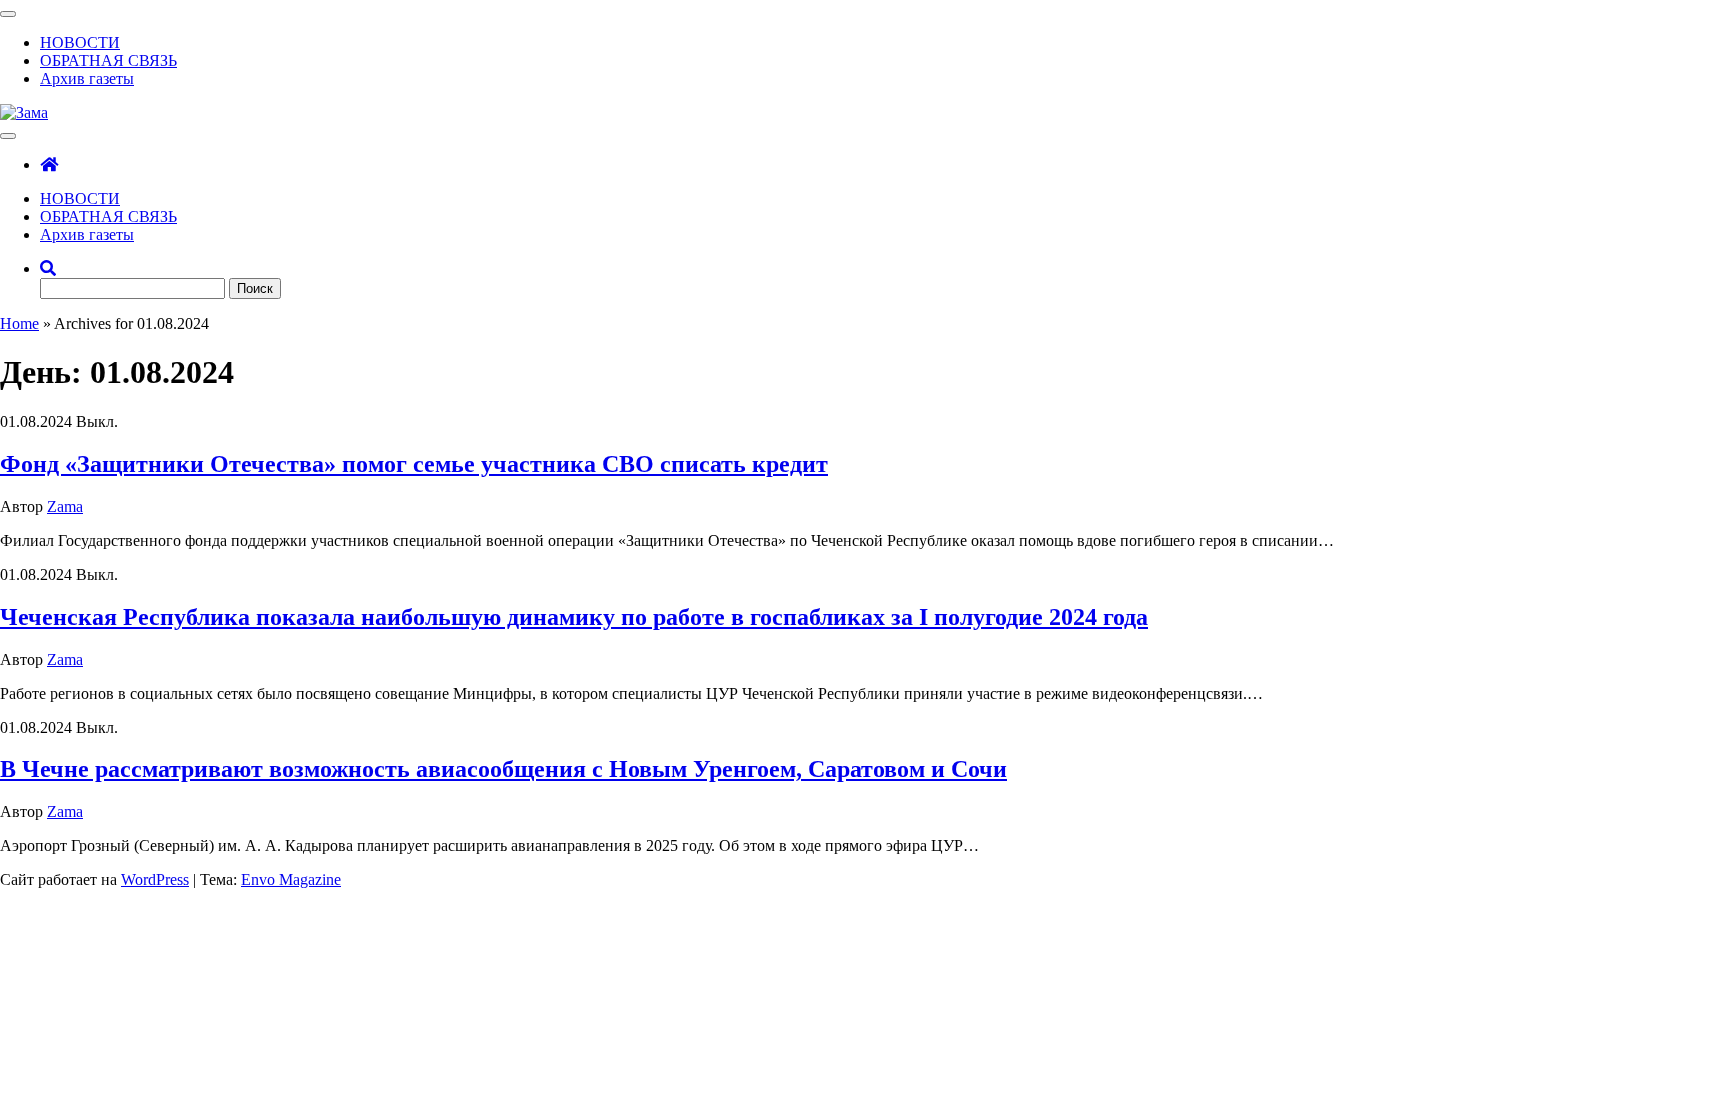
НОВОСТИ (80, 42)
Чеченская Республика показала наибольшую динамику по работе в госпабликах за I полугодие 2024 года (574, 617)
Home (19, 323)
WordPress (155, 879)
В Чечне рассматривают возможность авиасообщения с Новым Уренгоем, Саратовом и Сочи (503, 769)
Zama (65, 506)
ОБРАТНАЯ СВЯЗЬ (108, 60)
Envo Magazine (291, 879)
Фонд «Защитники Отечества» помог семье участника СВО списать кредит (414, 464)
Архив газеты (87, 78)
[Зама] (49, 164)
